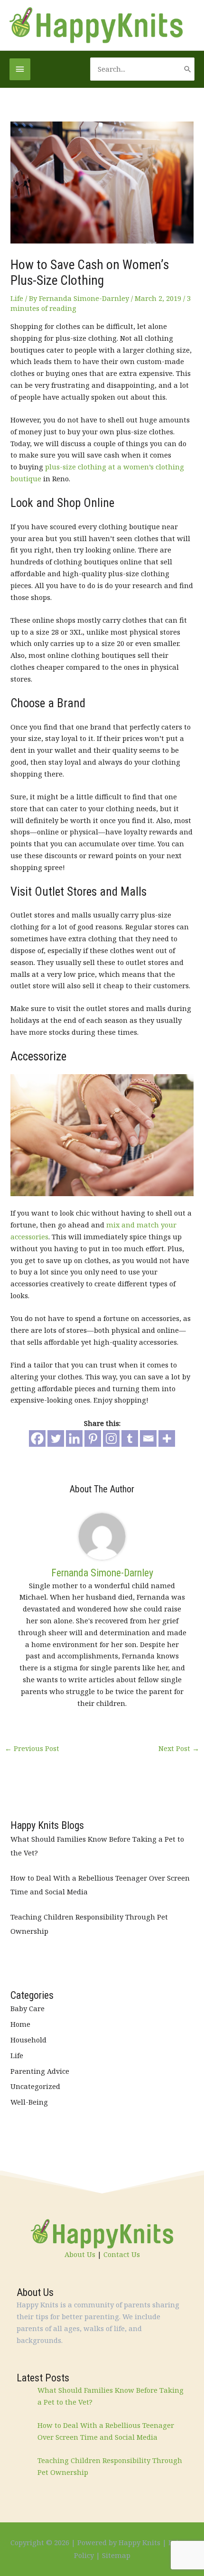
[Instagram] (111, 1438)
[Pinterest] (93, 1438)
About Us (80, 2254)
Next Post (179, 1748)
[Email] (148, 1438)
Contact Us (122, 2254)
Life (17, 298)
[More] (167, 1438)
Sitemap (116, 2555)
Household (28, 2040)
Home (20, 2024)
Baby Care (28, 2008)
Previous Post (32, 1748)
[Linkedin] (74, 1438)
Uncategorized (35, 2086)
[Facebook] (37, 1438)
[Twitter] (56, 1438)
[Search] (188, 69)
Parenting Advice (40, 2071)
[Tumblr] (130, 1438)
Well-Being (29, 2102)
